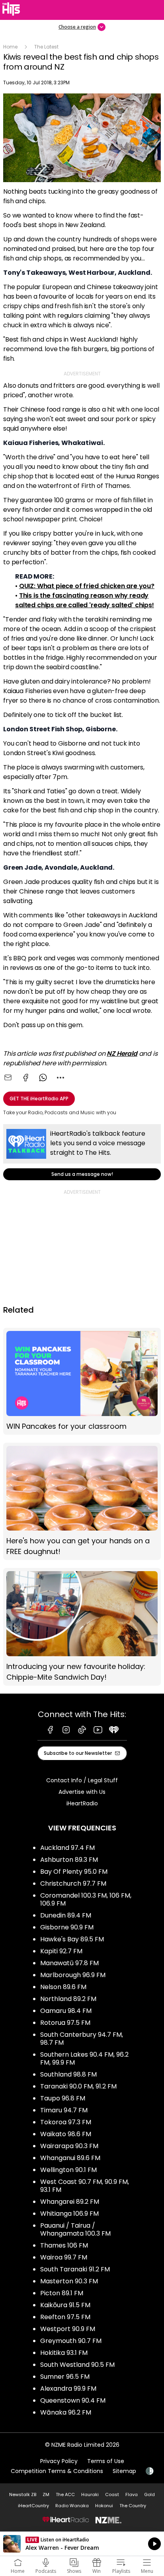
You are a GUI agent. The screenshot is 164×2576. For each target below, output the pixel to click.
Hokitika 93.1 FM (64, 2353)
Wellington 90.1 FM (68, 2170)
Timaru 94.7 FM (64, 2110)
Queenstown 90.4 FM (73, 2400)
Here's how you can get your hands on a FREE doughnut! (82, 1502)
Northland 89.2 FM (68, 1999)
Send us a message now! (82, 1152)
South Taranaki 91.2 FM (75, 2269)
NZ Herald (122, 1054)
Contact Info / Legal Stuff (82, 1780)
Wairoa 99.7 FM (64, 2257)
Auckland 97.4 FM (67, 1848)
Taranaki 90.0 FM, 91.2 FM (78, 2086)
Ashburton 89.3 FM (69, 1860)
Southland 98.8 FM (68, 2074)
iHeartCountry (33, 2506)
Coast (112, 2494)
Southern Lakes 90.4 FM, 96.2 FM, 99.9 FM (84, 2058)
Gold (149, 2494)
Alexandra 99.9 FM (68, 2389)
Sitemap (124, 2471)
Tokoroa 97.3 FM (66, 2122)
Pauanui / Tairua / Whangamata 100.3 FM (75, 2229)
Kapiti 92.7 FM (61, 1951)
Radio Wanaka (72, 2506)
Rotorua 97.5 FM (65, 2023)
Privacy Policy (59, 2461)
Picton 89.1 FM (62, 2293)
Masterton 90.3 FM (69, 2281)
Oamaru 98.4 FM (66, 2011)
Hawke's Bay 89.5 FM (72, 1939)
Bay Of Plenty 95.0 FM (74, 1872)
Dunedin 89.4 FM (66, 1915)
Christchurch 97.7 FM (73, 1883)
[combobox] (61, 1078)
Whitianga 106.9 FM (69, 2214)
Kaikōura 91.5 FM (65, 2305)
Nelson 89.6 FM (63, 1987)
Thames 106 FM (64, 2245)
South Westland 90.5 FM (77, 2365)
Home (10, 47)
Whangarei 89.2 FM (70, 2202)
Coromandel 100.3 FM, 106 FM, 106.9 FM (86, 1899)
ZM (46, 2494)
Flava (132, 2494)
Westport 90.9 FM (68, 2329)
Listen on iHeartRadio (82, 2544)
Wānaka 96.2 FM (66, 2412)
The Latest (46, 47)
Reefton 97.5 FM (65, 2317)
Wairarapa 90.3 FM (69, 2146)
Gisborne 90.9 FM (67, 1927)
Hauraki (90, 2494)
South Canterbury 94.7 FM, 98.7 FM (82, 2039)
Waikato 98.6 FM (66, 2134)
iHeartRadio (82, 1803)
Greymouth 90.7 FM (71, 2341)
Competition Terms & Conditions (57, 2471)
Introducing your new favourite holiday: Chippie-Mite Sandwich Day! (82, 1627)
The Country (133, 2506)
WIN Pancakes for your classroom (82, 1381)
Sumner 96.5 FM (65, 2377)
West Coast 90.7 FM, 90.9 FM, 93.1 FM (85, 2186)
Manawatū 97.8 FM (69, 1963)
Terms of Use (106, 2461)
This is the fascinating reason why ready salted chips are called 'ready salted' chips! (85, 600)
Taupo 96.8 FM (63, 2098)
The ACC (65, 2494)
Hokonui (104, 2506)
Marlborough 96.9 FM (73, 1975)
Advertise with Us (82, 1792)
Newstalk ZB (23, 2494)
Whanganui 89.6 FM (70, 2158)
